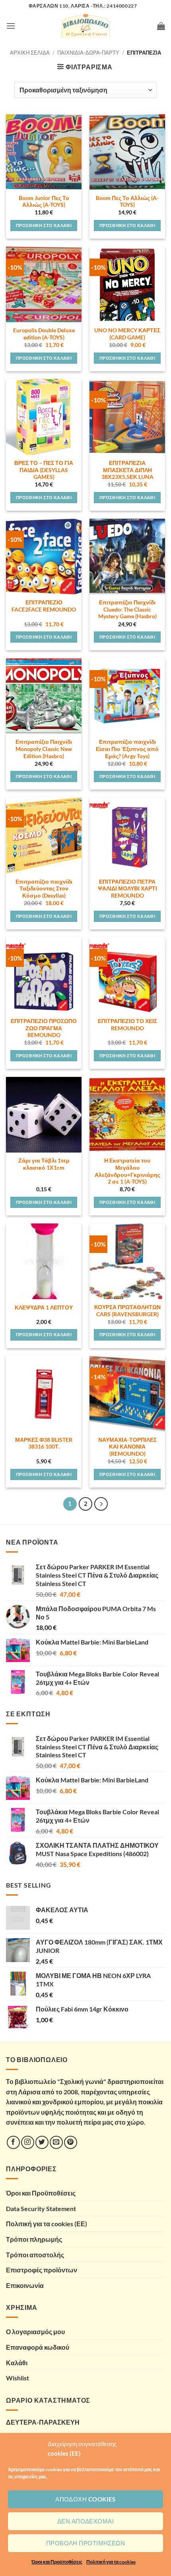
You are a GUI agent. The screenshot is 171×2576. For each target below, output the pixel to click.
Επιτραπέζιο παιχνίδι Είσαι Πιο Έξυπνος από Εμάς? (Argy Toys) (127, 749)
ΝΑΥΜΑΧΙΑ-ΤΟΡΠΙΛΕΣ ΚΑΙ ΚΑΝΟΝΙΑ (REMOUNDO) (127, 1447)
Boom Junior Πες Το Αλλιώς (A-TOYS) (44, 202)
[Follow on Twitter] (42, 2142)
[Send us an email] (56, 2142)
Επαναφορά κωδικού (38, 2347)
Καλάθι (17, 2363)
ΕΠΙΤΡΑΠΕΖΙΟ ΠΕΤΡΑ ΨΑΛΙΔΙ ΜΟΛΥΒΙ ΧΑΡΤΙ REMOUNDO (127, 889)
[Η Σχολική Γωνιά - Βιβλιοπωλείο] (85, 26)
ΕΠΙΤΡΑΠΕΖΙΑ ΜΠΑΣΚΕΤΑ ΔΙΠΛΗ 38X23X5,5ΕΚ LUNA (127, 470)
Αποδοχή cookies (85, 2499)
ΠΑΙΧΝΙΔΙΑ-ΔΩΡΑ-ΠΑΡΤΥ (88, 53)
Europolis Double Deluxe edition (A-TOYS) (44, 334)
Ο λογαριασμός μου (35, 2332)
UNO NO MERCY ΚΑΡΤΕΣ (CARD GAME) (127, 334)
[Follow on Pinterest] (71, 2142)
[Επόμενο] (101, 1504)
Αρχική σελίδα (30, 53)
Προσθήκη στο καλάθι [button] (44, 225)
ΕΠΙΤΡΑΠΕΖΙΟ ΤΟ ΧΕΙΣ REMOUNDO (127, 1025)
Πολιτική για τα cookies (111, 2562)
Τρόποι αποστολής (35, 2255)
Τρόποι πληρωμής (34, 2239)
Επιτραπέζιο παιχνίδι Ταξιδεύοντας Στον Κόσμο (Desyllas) (44, 889)
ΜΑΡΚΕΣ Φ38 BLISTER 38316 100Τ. (44, 1443)
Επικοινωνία (25, 2285)
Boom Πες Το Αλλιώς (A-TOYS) (127, 202)
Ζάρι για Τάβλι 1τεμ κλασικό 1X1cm (44, 1164)
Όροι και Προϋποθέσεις (57, 2562)
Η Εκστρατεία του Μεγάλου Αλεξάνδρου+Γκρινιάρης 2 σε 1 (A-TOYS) (127, 1171)
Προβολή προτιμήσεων (86, 2543)
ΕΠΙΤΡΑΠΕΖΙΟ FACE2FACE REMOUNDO (44, 606)
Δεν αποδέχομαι (85, 2521)
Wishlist (17, 2378)
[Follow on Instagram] (28, 2142)
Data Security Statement (41, 2208)
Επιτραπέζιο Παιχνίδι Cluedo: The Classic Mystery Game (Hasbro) (127, 609)
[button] (11, 26)
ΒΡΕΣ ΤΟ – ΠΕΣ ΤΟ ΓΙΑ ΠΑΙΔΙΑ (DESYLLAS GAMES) (44, 470)
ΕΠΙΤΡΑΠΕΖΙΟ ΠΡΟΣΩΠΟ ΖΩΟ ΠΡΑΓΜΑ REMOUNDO (44, 1028)
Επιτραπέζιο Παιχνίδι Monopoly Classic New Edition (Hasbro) (44, 749)
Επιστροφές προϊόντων (42, 2270)
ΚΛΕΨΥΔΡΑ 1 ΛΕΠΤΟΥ (44, 1308)
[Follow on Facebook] (13, 2142)
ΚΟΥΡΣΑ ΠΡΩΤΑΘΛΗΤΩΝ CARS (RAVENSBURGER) (127, 1311)
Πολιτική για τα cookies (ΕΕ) (47, 2224)
